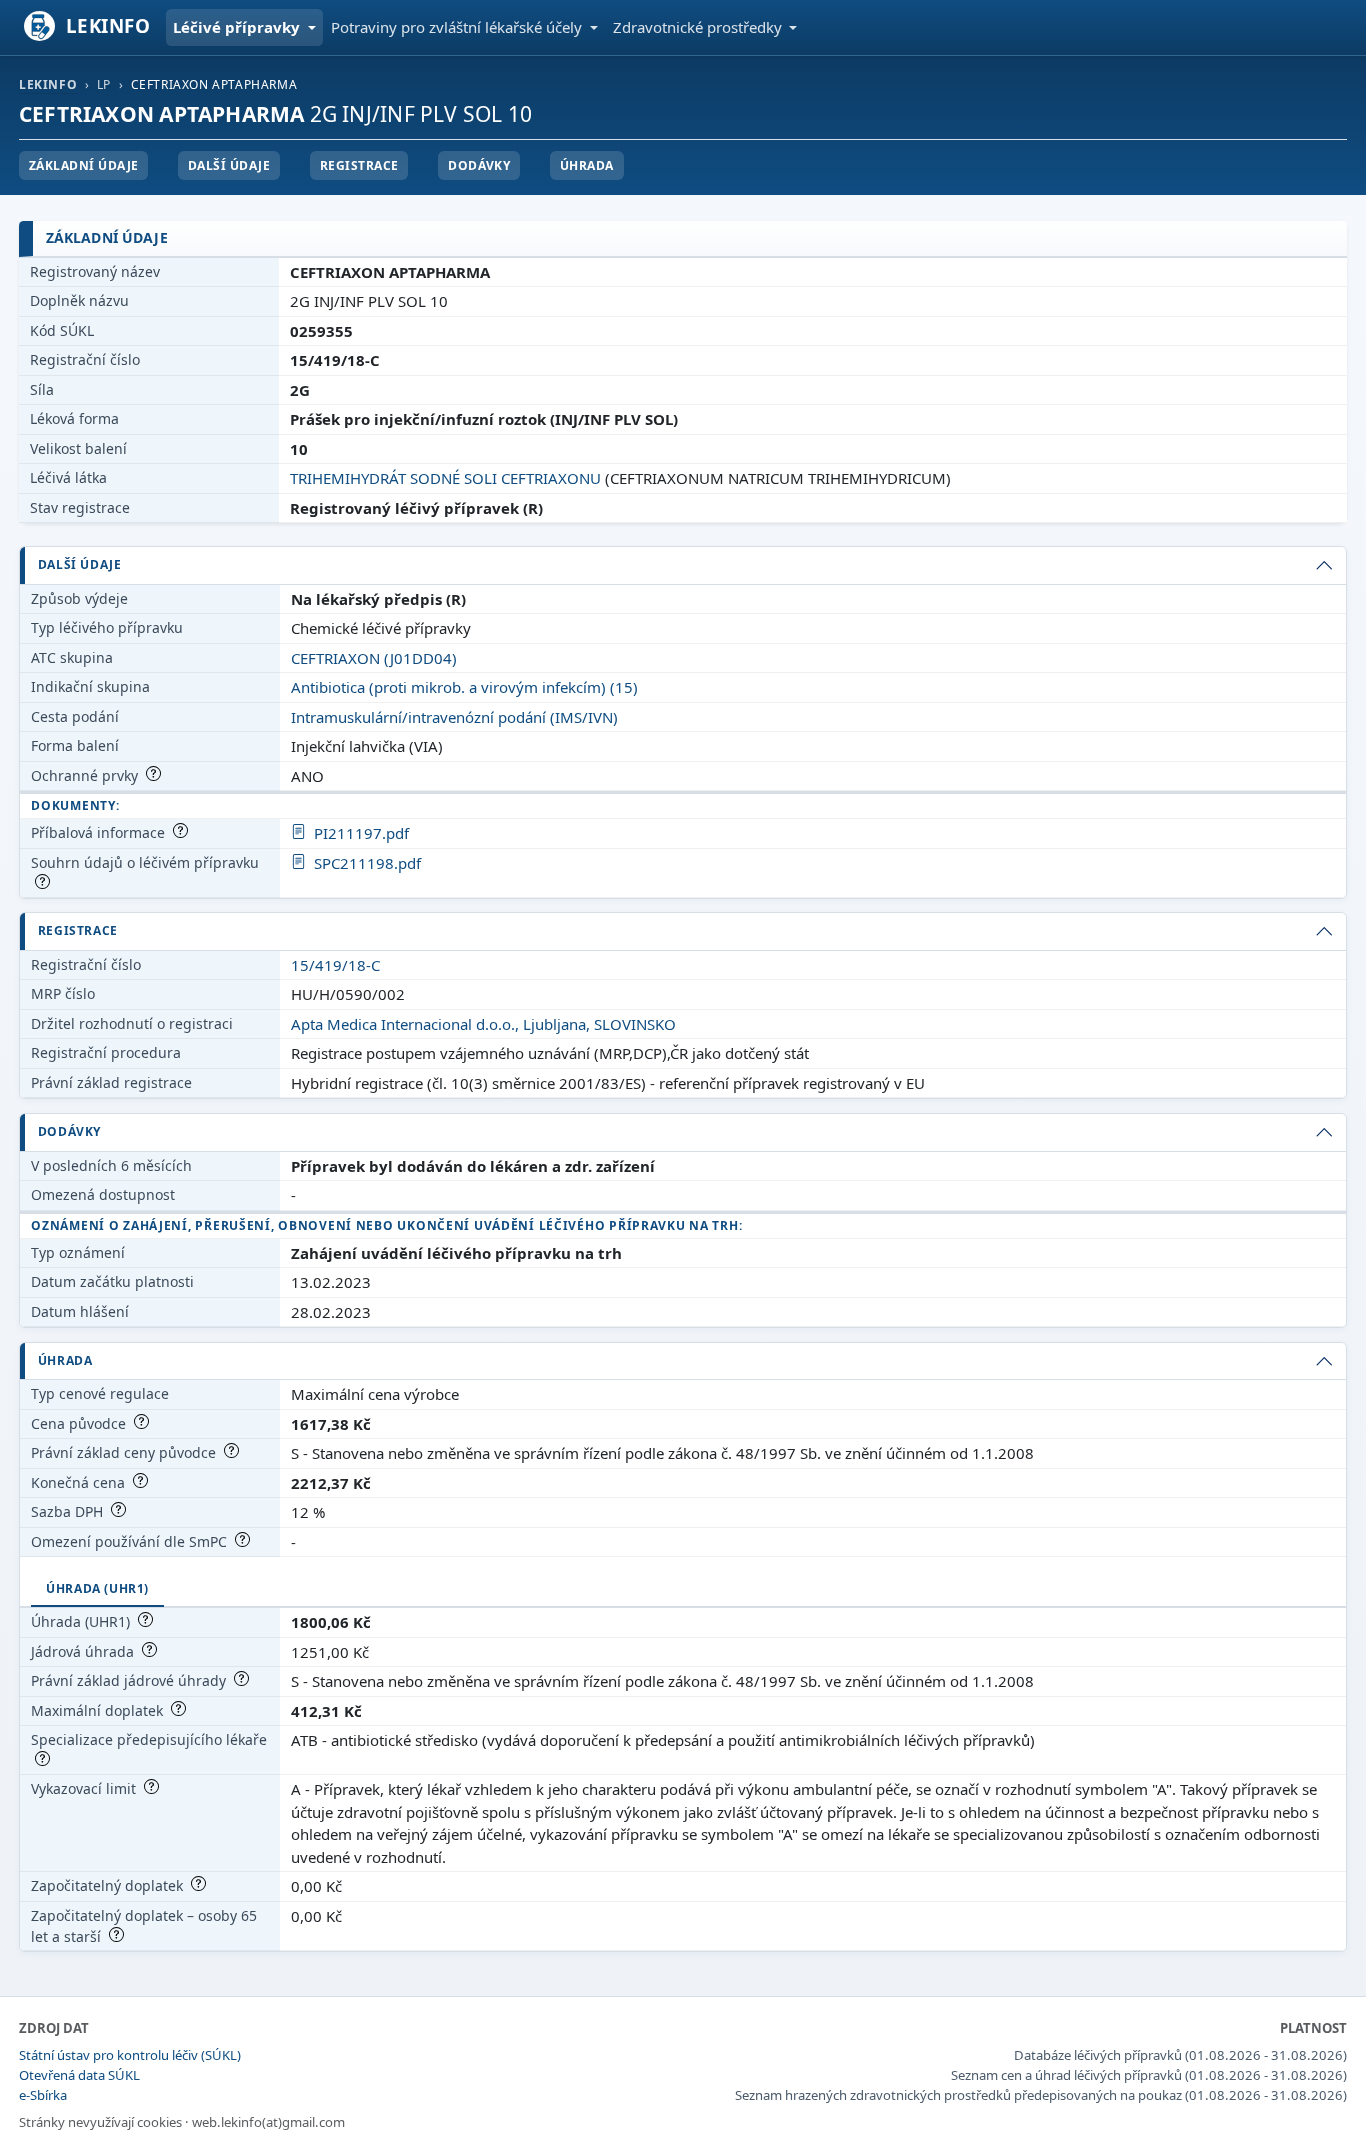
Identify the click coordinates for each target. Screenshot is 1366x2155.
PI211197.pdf (361, 833)
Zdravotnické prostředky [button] (699, 27)
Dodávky (479, 165)
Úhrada (587, 165)
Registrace (359, 165)
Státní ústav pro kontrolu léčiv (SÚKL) (130, 2055)
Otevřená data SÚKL (79, 2075)
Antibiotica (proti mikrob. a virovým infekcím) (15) (464, 687)
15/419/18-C (335, 965)
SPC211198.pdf (367, 863)
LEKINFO (48, 84)
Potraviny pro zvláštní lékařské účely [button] (458, 27)
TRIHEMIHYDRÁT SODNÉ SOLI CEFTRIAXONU (445, 478)
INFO (108, 25)
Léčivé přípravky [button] (238, 27)
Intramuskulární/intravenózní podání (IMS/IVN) (454, 717)
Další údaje (229, 165)
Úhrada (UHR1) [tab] (97, 1588)
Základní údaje (84, 165)
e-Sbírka (43, 2095)
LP (104, 84)
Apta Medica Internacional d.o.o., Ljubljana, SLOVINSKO (483, 1024)
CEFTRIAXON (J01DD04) (374, 658)
